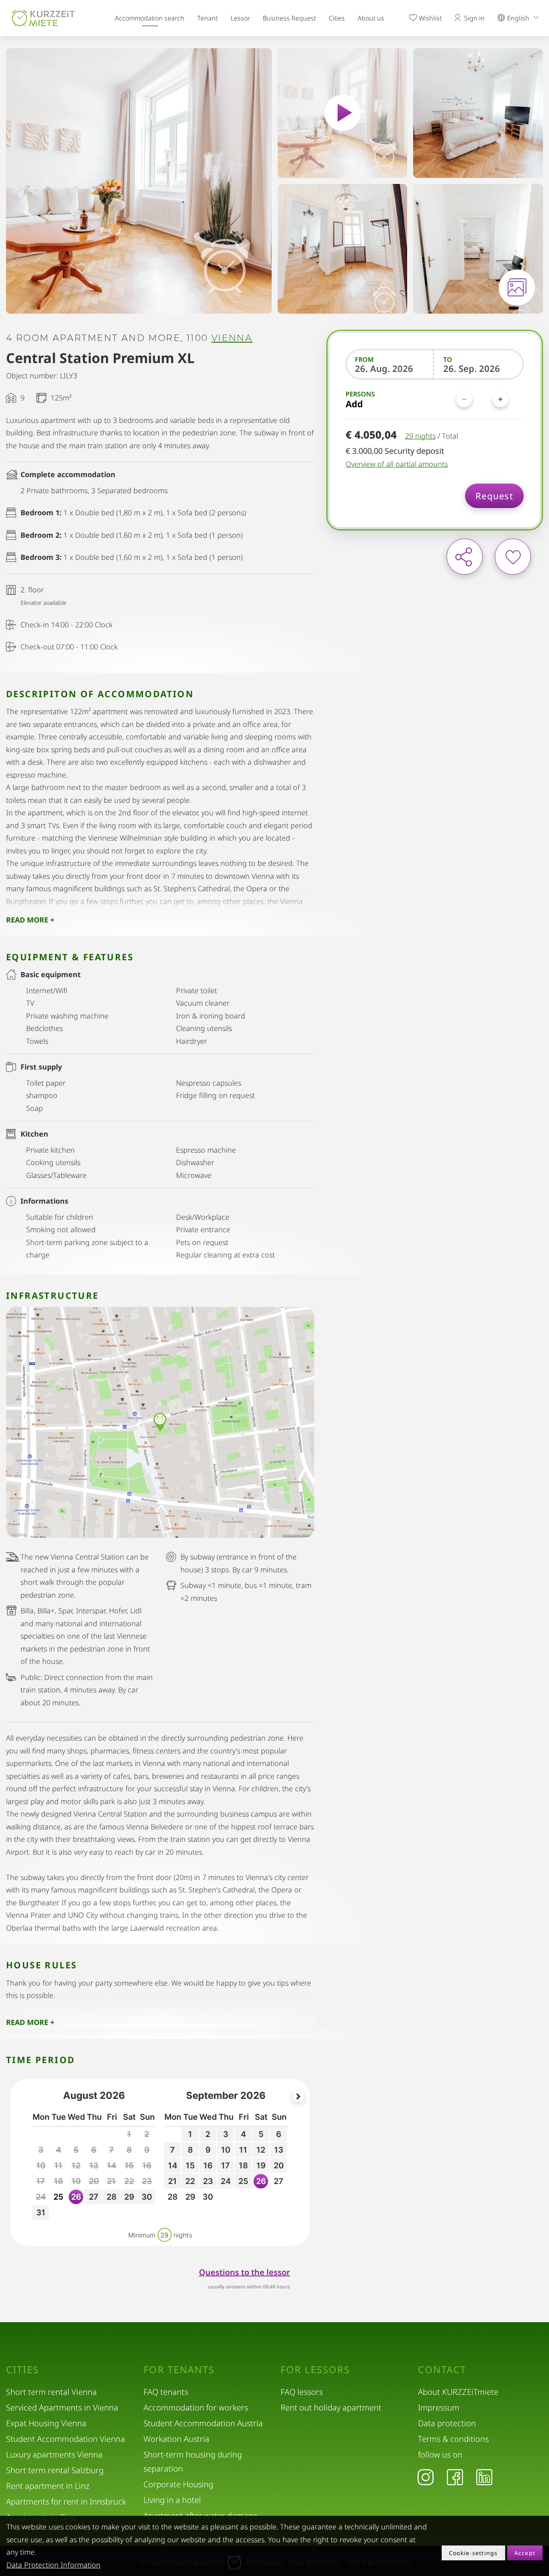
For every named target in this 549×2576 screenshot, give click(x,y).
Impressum (439, 2408)
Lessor (240, 18)
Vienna (232, 338)
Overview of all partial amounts (397, 464)
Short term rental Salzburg (55, 2470)
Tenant (208, 18)
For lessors (315, 2370)
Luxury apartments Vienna (54, 2455)
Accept (525, 2553)
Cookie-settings (473, 2553)
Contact (442, 2370)
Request (494, 496)
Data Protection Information (53, 2565)
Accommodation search (150, 18)
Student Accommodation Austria (203, 2423)
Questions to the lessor (245, 2272)
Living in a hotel (172, 2500)
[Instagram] (426, 2477)
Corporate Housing (178, 2484)
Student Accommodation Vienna (66, 2439)
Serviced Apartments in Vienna (62, 2408)
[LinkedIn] (484, 2477)
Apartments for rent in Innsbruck (66, 2501)
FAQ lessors (302, 2392)
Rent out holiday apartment (331, 2408)
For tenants (179, 2370)
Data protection (447, 2423)
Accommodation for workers (196, 2408)
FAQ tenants (166, 2392)
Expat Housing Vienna (46, 2423)
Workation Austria (176, 2439)
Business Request (289, 18)
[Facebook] (455, 2477)
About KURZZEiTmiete (458, 2392)
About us (371, 18)
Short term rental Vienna (51, 2392)
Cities (337, 18)
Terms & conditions (453, 2439)
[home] (43, 18)
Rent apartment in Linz (48, 2486)
